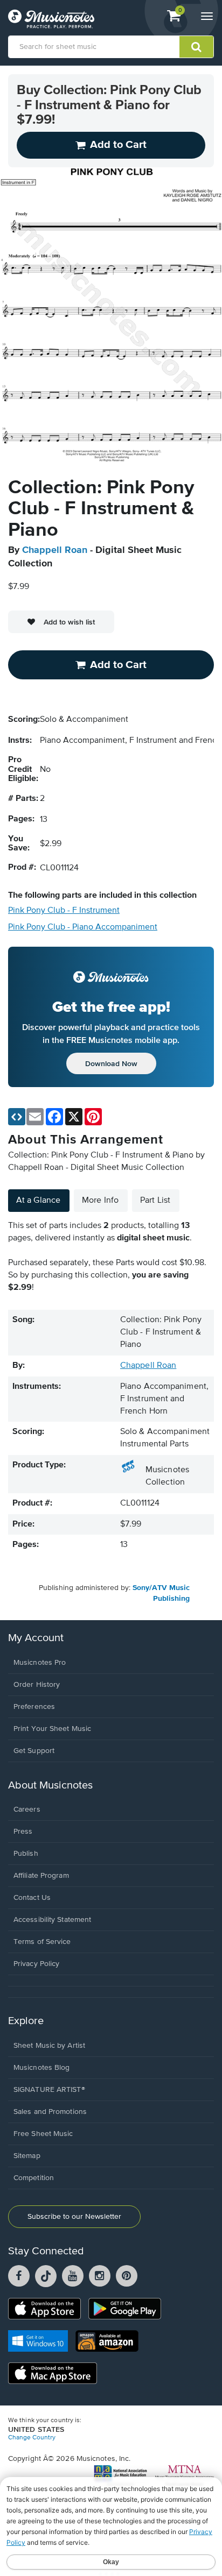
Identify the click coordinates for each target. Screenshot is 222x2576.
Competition (34, 2178)
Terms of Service (42, 1942)
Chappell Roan (55, 550)
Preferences (34, 1707)
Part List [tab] (155, 1201)
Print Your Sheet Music (52, 1729)
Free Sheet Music (43, 2134)
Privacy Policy (36, 1964)
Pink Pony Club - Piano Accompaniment (83, 927)
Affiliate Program (41, 1876)
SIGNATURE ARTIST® (49, 2090)
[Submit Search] (196, 47)
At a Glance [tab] (38, 1201)
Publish (26, 1854)
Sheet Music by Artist (49, 2046)
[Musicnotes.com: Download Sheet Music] (51, 19)
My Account (36, 1638)
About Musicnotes (50, 1786)
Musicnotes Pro (40, 1663)
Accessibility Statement (52, 1920)
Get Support (34, 1751)
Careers (27, 1809)
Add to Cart (118, 665)
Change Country (32, 2438)
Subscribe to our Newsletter (74, 2217)
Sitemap (27, 2156)
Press (23, 1832)
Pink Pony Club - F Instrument (64, 911)
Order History (37, 1685)
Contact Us (32, 1898)
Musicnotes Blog (42, 2068)
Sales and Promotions (50, 2112)
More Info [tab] (100, 1201)
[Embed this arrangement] (17, 1117)
